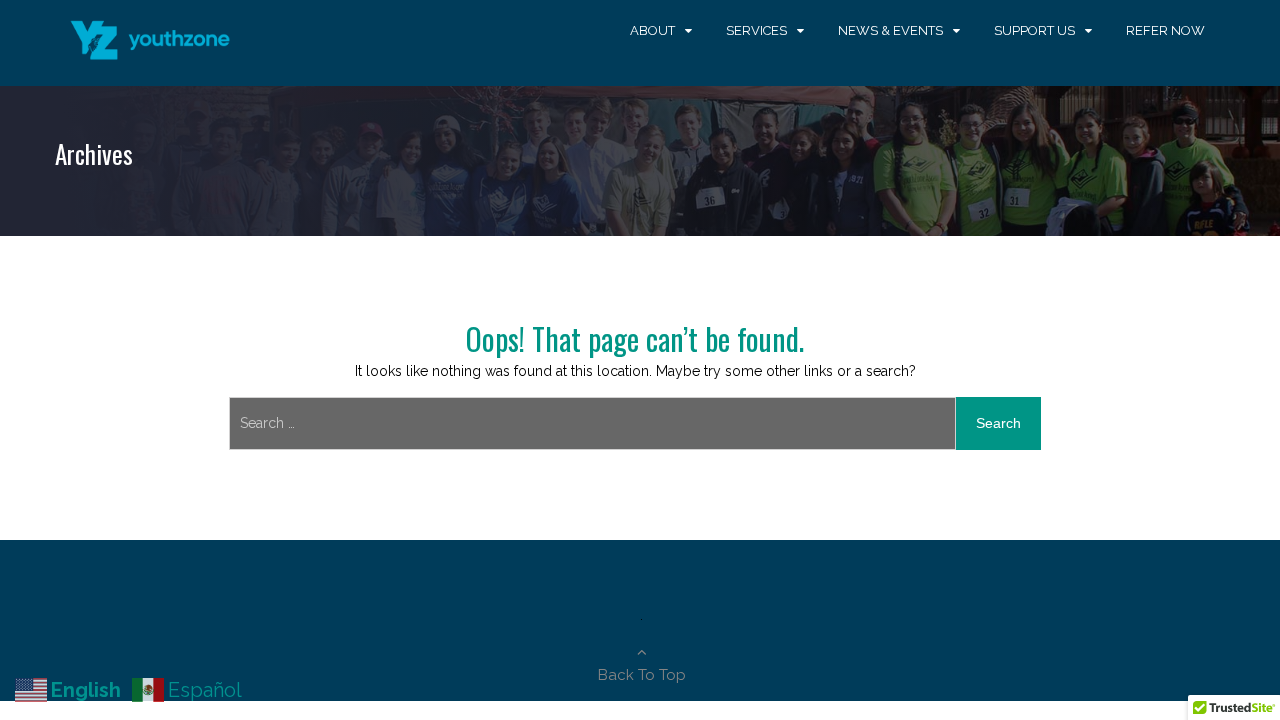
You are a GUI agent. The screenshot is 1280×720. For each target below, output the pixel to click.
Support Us (1034, 30)
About (652, 30)
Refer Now (1165, 30)
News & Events (890, 30)
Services (756, 30)
